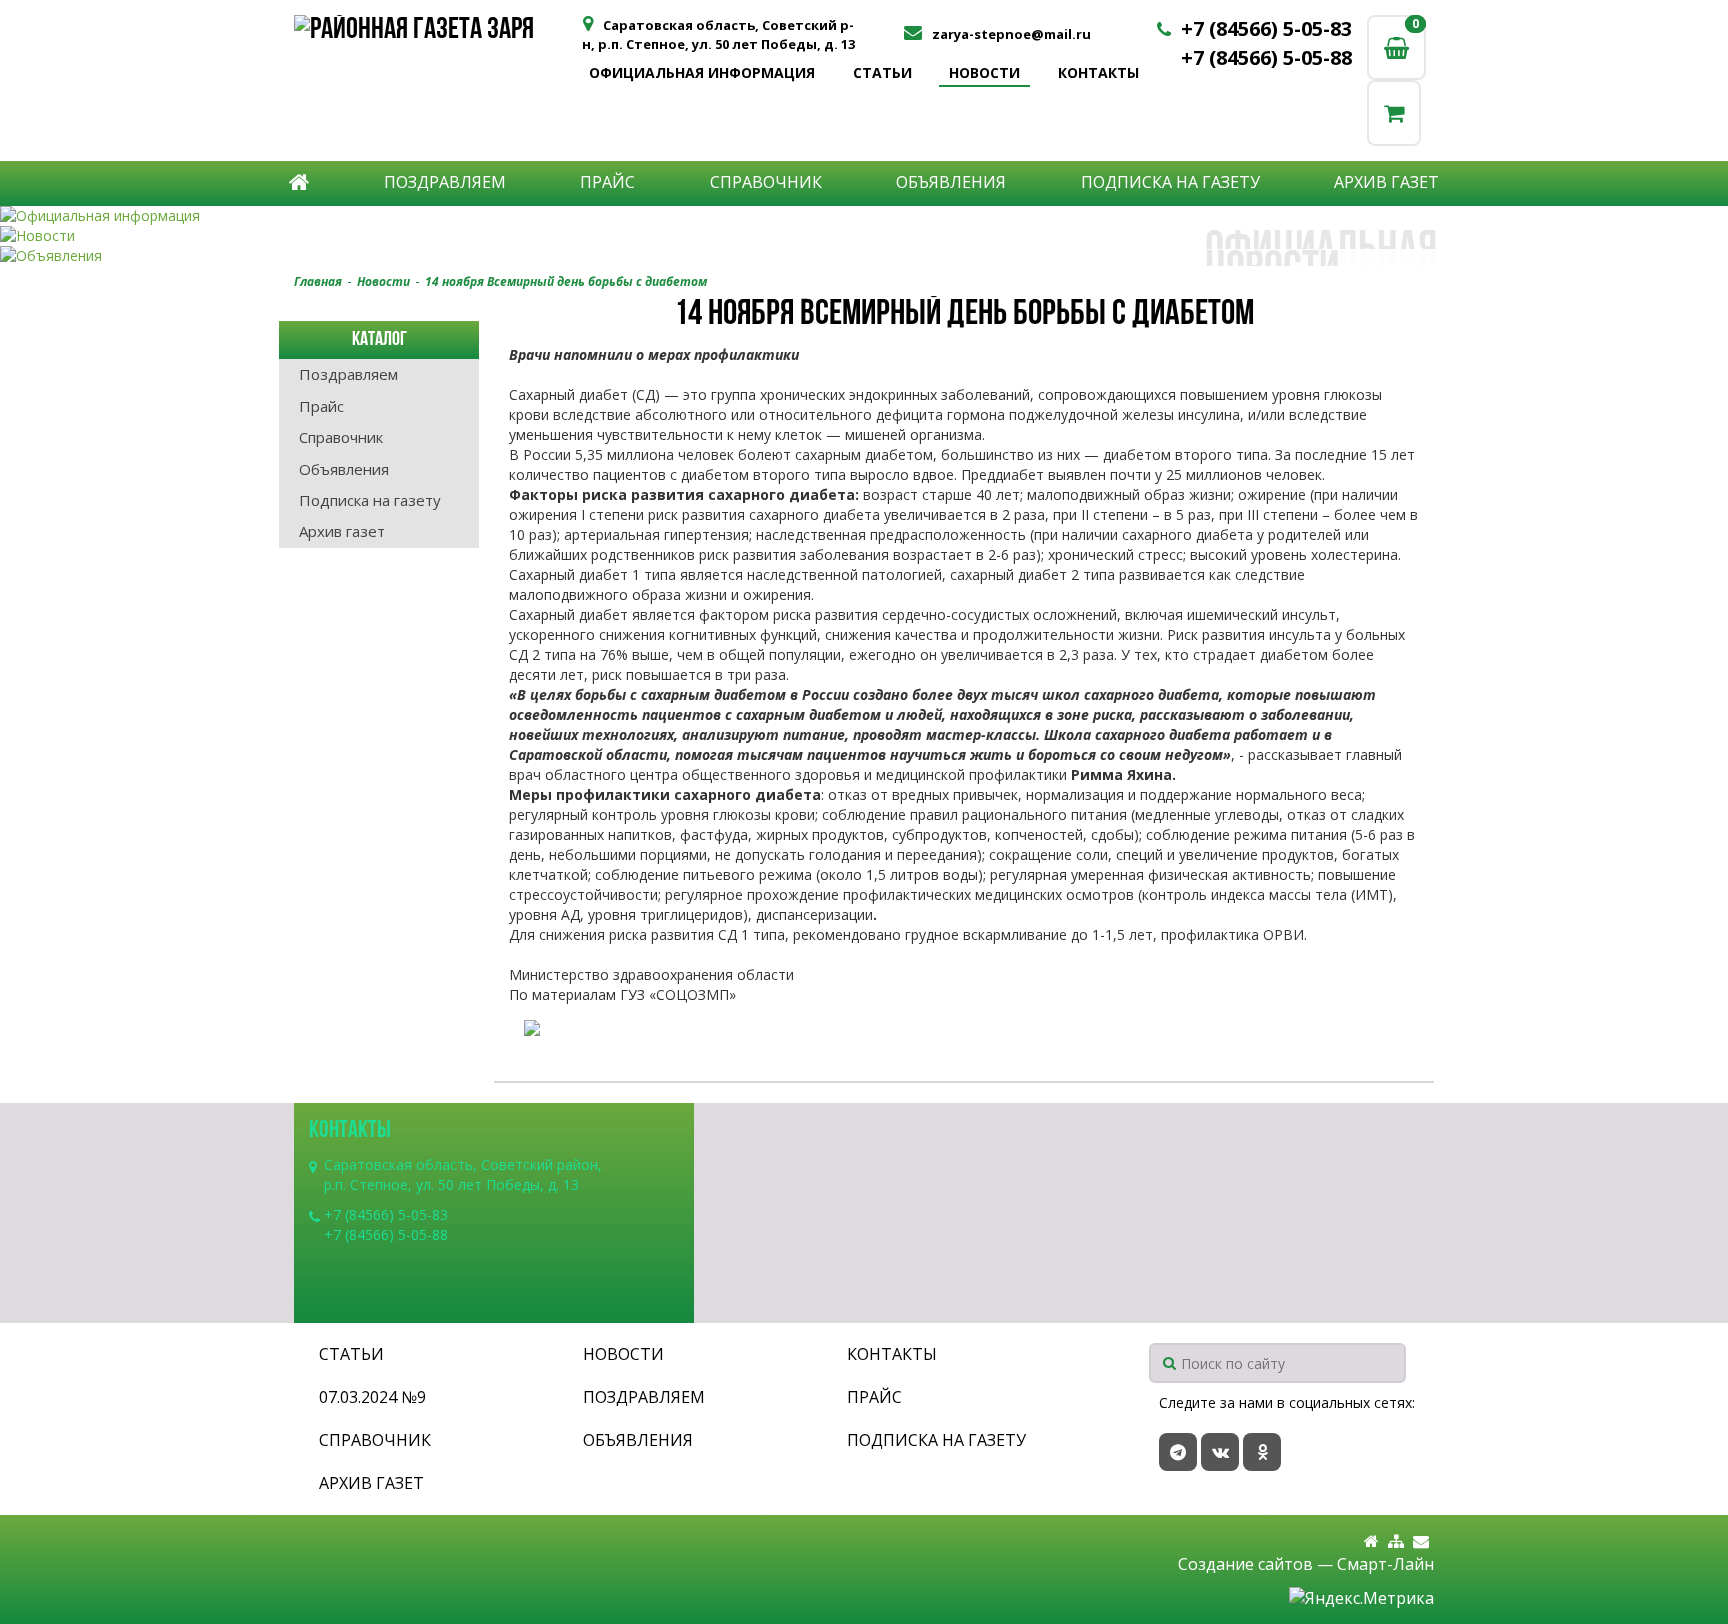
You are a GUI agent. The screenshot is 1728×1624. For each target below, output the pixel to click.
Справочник (766, 182)
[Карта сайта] (1396, 1541)
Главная (318, 281)
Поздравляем (445, 182)
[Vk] (1220, 1452)
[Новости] (864, 236)
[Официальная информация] (864, 216)
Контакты (1098, 72)
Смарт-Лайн (1385, 1564)
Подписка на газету (1170, 182)
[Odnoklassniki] (1262, 1452)
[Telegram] (1178, 1452)
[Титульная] (1371, 1541)
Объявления (951, 182)
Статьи (882, 72)
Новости (984, 72)
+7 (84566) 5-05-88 (1266, 57)
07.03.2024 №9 (372, 1397)
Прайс (607, 182)
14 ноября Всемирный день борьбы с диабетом (566, 281)
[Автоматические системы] (436, 33)
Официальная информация (702, 72)
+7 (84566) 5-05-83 (1266, 28)
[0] (1394, 112)
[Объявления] (864, 256)
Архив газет (1386, 182)
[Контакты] (1421, 1541)
